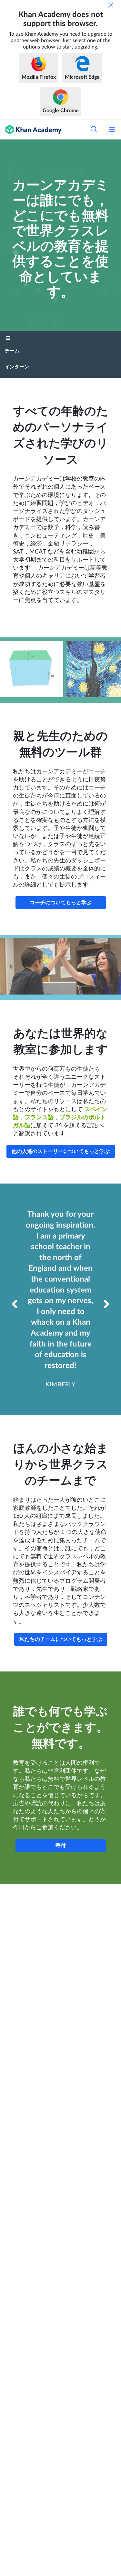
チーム (12, 351)
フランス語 (39, 1118)
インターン (17, 367)
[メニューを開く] (112, 130)
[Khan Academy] (31, 130)
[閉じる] (111, 5)
